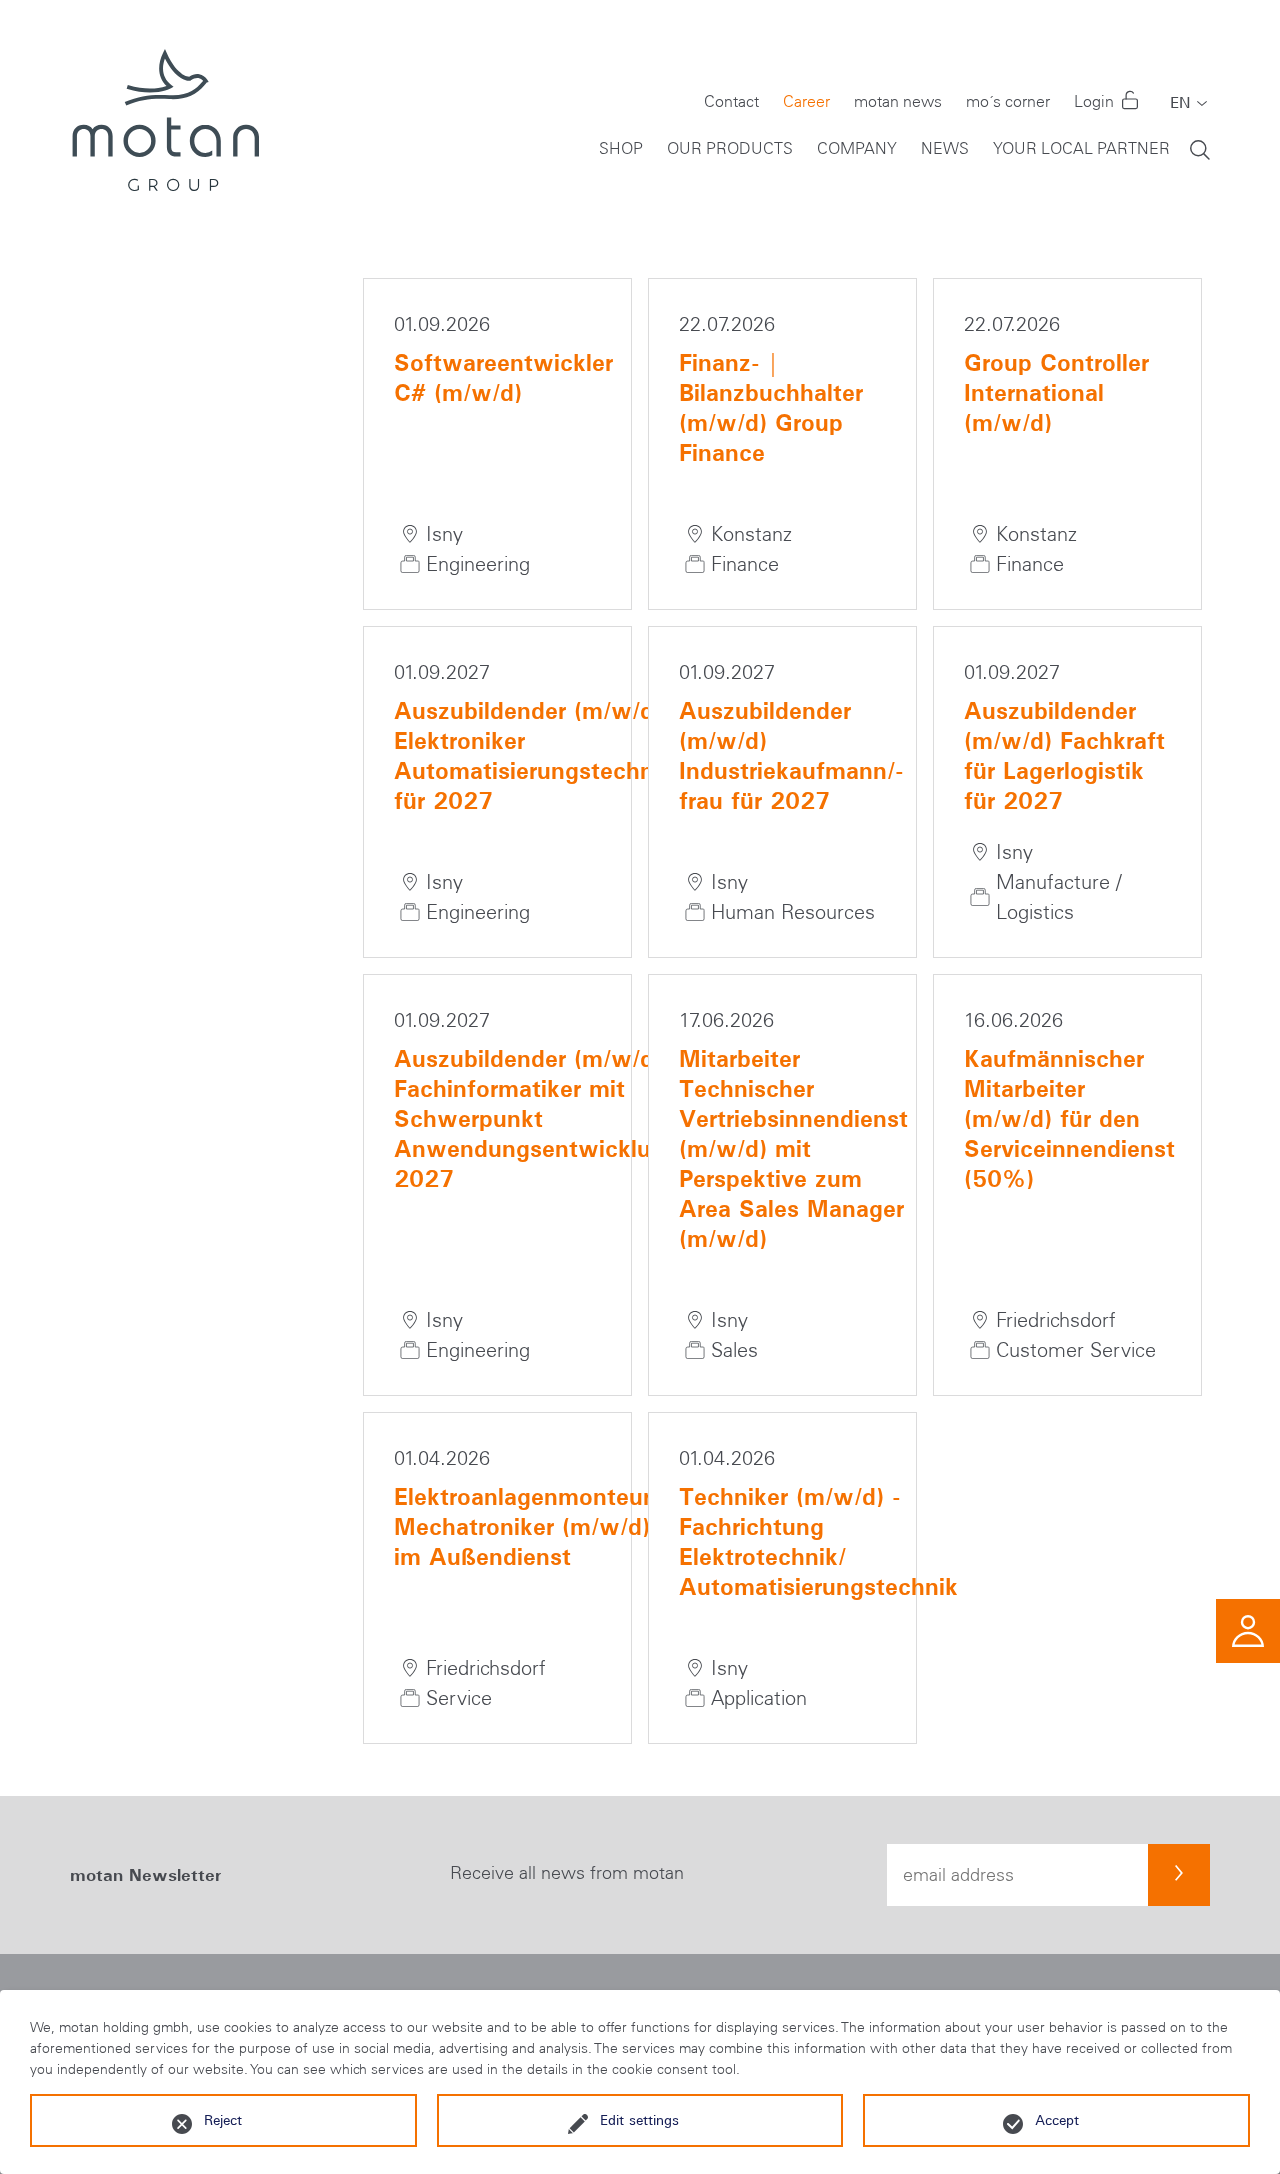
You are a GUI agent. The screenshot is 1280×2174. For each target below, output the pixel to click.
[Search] (1200, 148)
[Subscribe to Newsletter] (1179, 1875)
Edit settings (639, 2120)
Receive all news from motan (567, 1873)
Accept (1057, 2120)
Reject (223, 2120)
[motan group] (164, 120)
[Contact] (1248, 1629)
